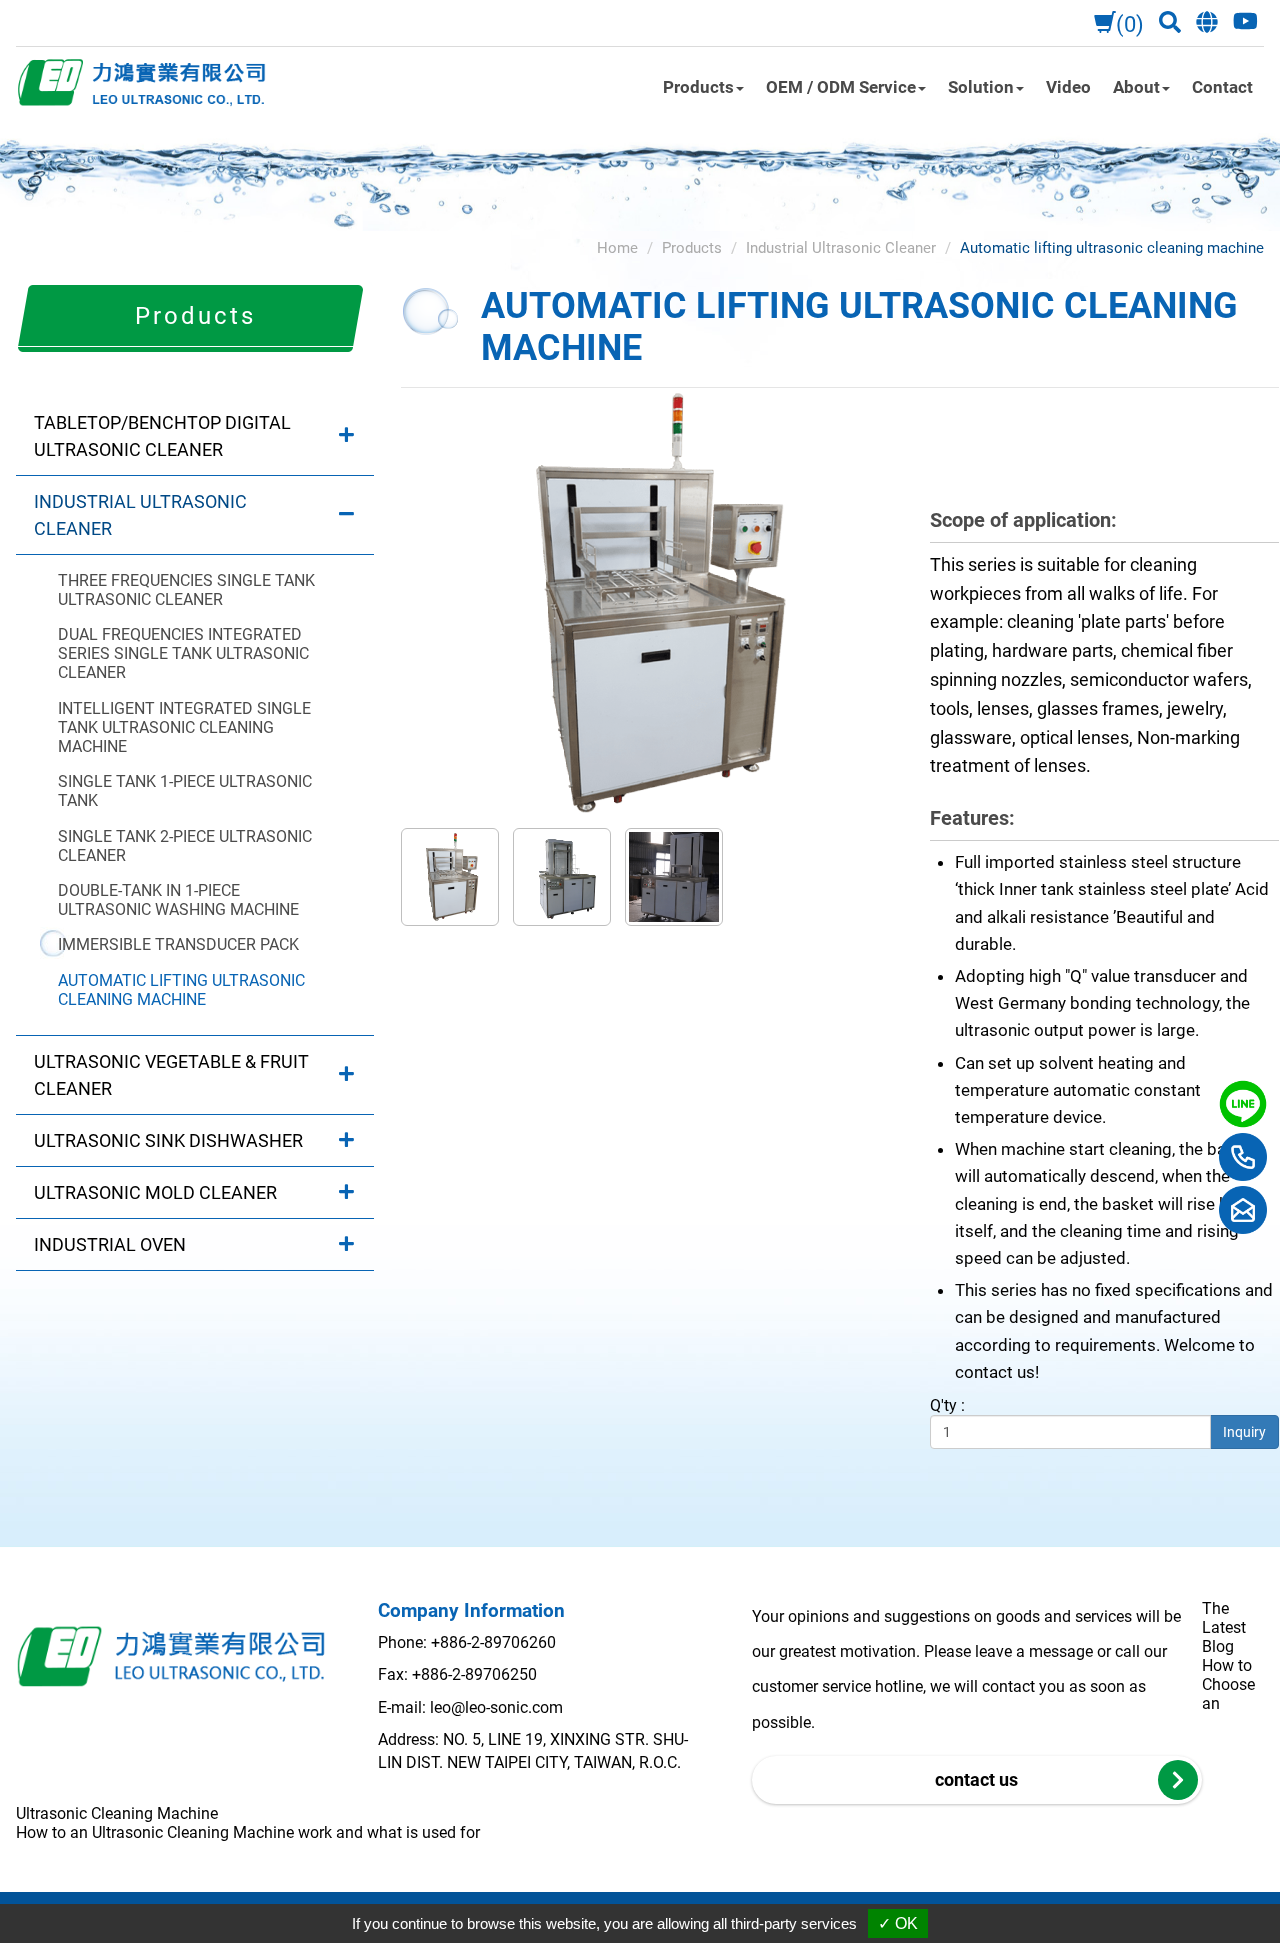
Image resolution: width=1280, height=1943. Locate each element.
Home (617, 248)
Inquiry (1244, 1432)
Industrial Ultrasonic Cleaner (140, 515)
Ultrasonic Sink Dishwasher (168, 1140)
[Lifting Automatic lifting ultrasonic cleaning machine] (650, 601)
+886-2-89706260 (493, 1642)
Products (692, 248)
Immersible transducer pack (178, 944)
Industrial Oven (110, 1244)
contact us (976, 1779)
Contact (1222, 87)
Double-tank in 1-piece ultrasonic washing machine (178, 900)
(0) (1130, 24)
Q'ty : (947, 1405)
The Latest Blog (1224, 1627)
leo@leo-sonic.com (496, 1707)
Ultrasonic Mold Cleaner (155, 1192)
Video (1068, 87)
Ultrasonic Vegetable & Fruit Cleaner (171, 1075)
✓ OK (898, 1923)
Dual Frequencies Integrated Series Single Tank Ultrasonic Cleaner (183, 653)
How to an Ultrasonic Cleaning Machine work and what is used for (248, 1832)
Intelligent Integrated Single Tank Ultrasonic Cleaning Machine (184, 727)
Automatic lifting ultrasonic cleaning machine (181, 990)
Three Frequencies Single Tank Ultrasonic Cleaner (186, 590)
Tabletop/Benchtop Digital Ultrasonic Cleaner (162, 436)
